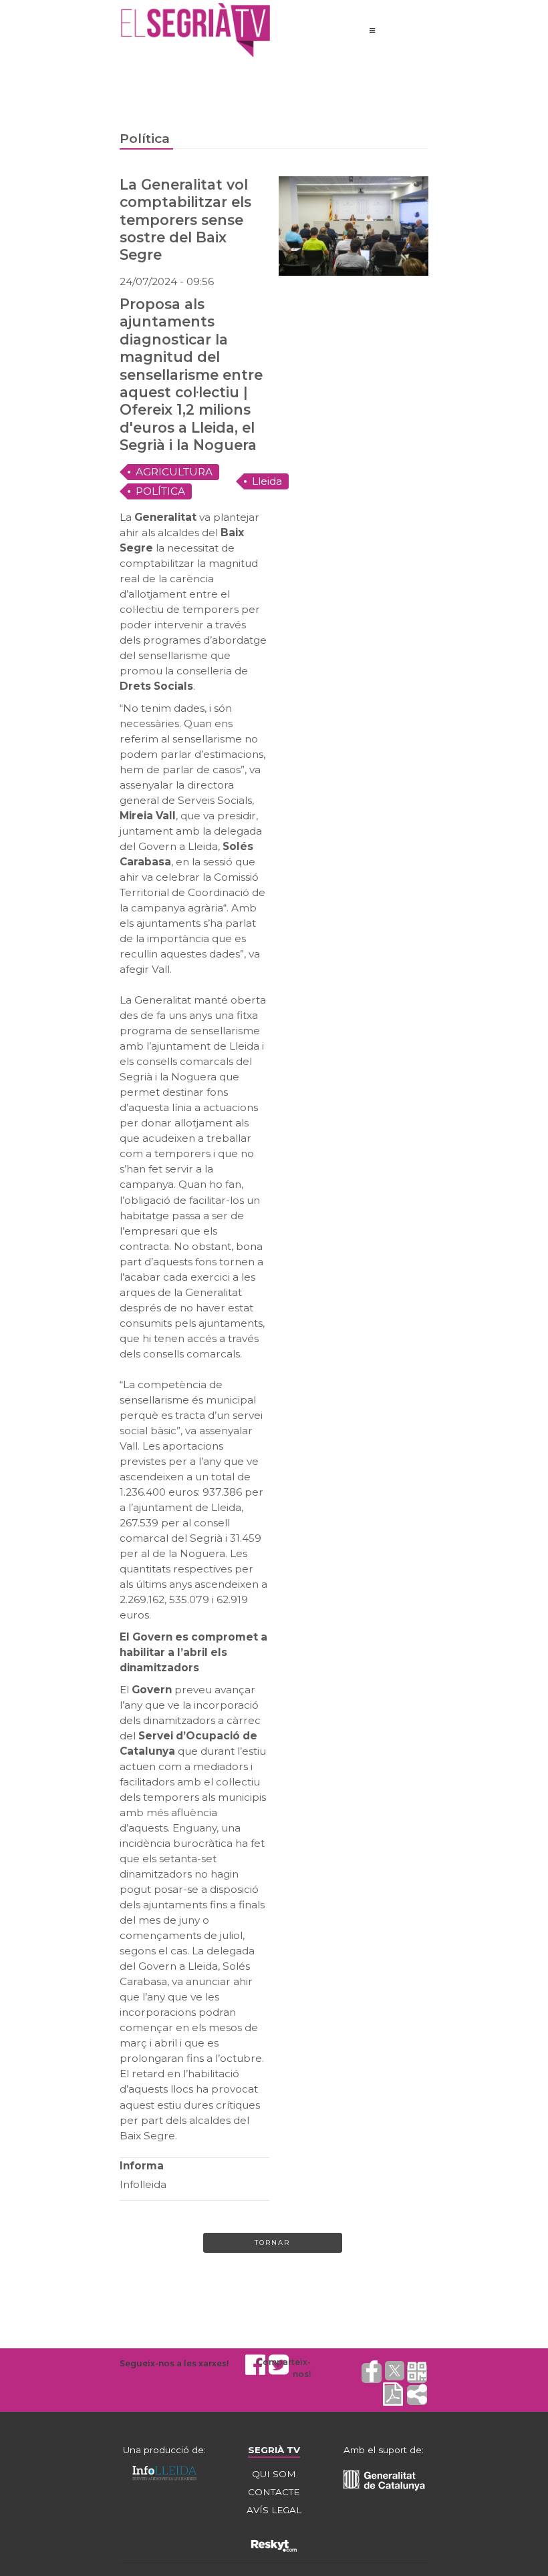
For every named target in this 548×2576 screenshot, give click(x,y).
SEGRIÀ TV (274, 2450)
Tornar (272, 2242)
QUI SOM (274, 2474)
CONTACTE (274, 2492)
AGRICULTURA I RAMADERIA (174, 473)
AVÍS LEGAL (274, 2510)
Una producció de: (164, 2450)
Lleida (267, 481)
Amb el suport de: (384, 2450)
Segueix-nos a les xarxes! (174, 2363)
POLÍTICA (160, 491)
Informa (142, 2166)
